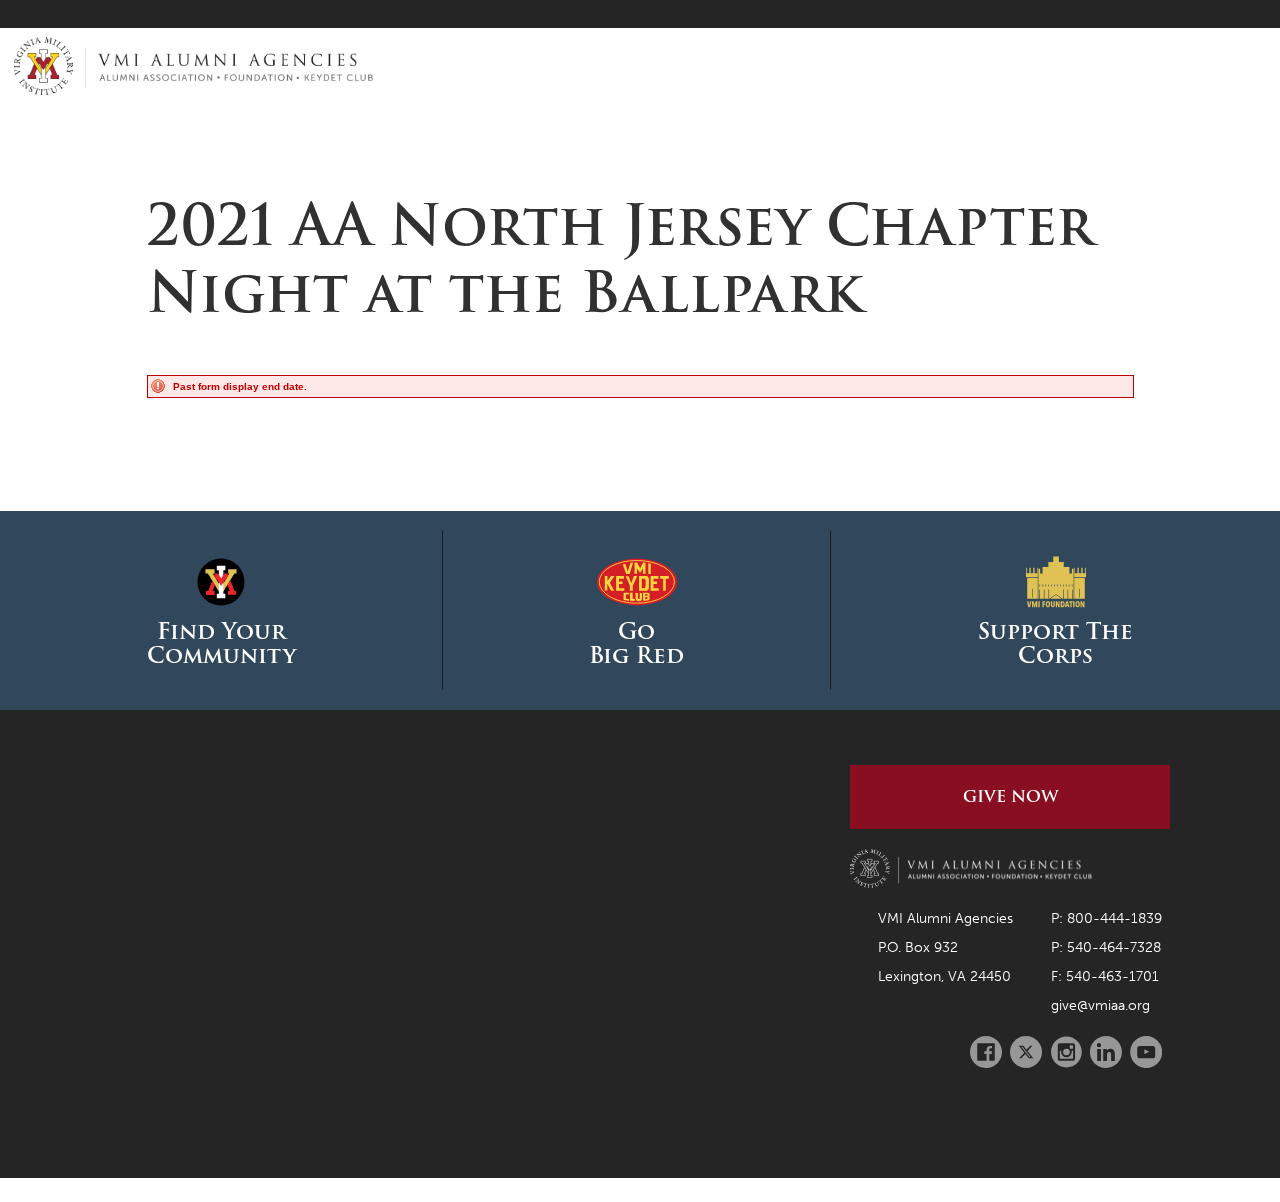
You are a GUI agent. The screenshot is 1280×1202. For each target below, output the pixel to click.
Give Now (1010, 796)
